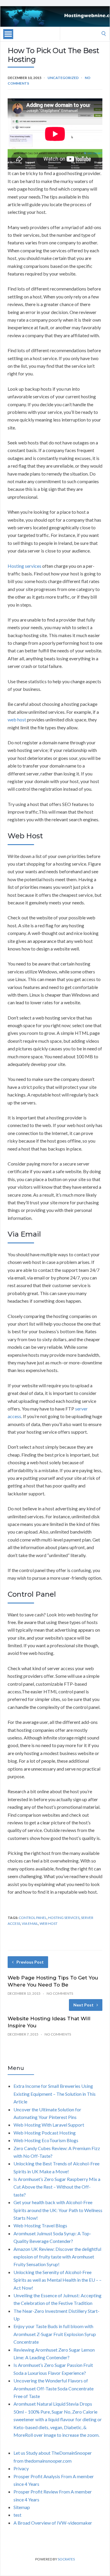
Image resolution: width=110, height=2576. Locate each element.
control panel (33, 1918)
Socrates (66, 2559)
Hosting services (24, 566)
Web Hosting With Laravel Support (49, 2125)
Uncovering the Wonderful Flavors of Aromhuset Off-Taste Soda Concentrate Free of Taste (54, 2388)
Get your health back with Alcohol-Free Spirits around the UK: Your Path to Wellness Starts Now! (58, 2210)
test (17, 2515)
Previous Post (30, 1962)
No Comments (60, 1993)
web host (17, 719)
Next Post (83, 2005)
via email (30, 1923)
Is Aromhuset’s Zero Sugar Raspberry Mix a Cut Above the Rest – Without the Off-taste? (57, 2187)
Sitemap (22, 2507)
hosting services (64, 1918)
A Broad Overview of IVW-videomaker (53, 2523)
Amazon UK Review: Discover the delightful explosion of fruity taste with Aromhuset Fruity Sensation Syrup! (57, 2257)
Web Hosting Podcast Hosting (45, 2133)
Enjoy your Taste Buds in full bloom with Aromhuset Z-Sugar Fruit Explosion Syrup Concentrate (55, 2334)
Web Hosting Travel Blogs (40, 2225)
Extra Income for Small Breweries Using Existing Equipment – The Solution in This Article (55, 2094)
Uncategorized (63, 78)
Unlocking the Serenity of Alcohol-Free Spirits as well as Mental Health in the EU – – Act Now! (57, 2280)
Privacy (21, 2468)
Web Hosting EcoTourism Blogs (46, 2140)
